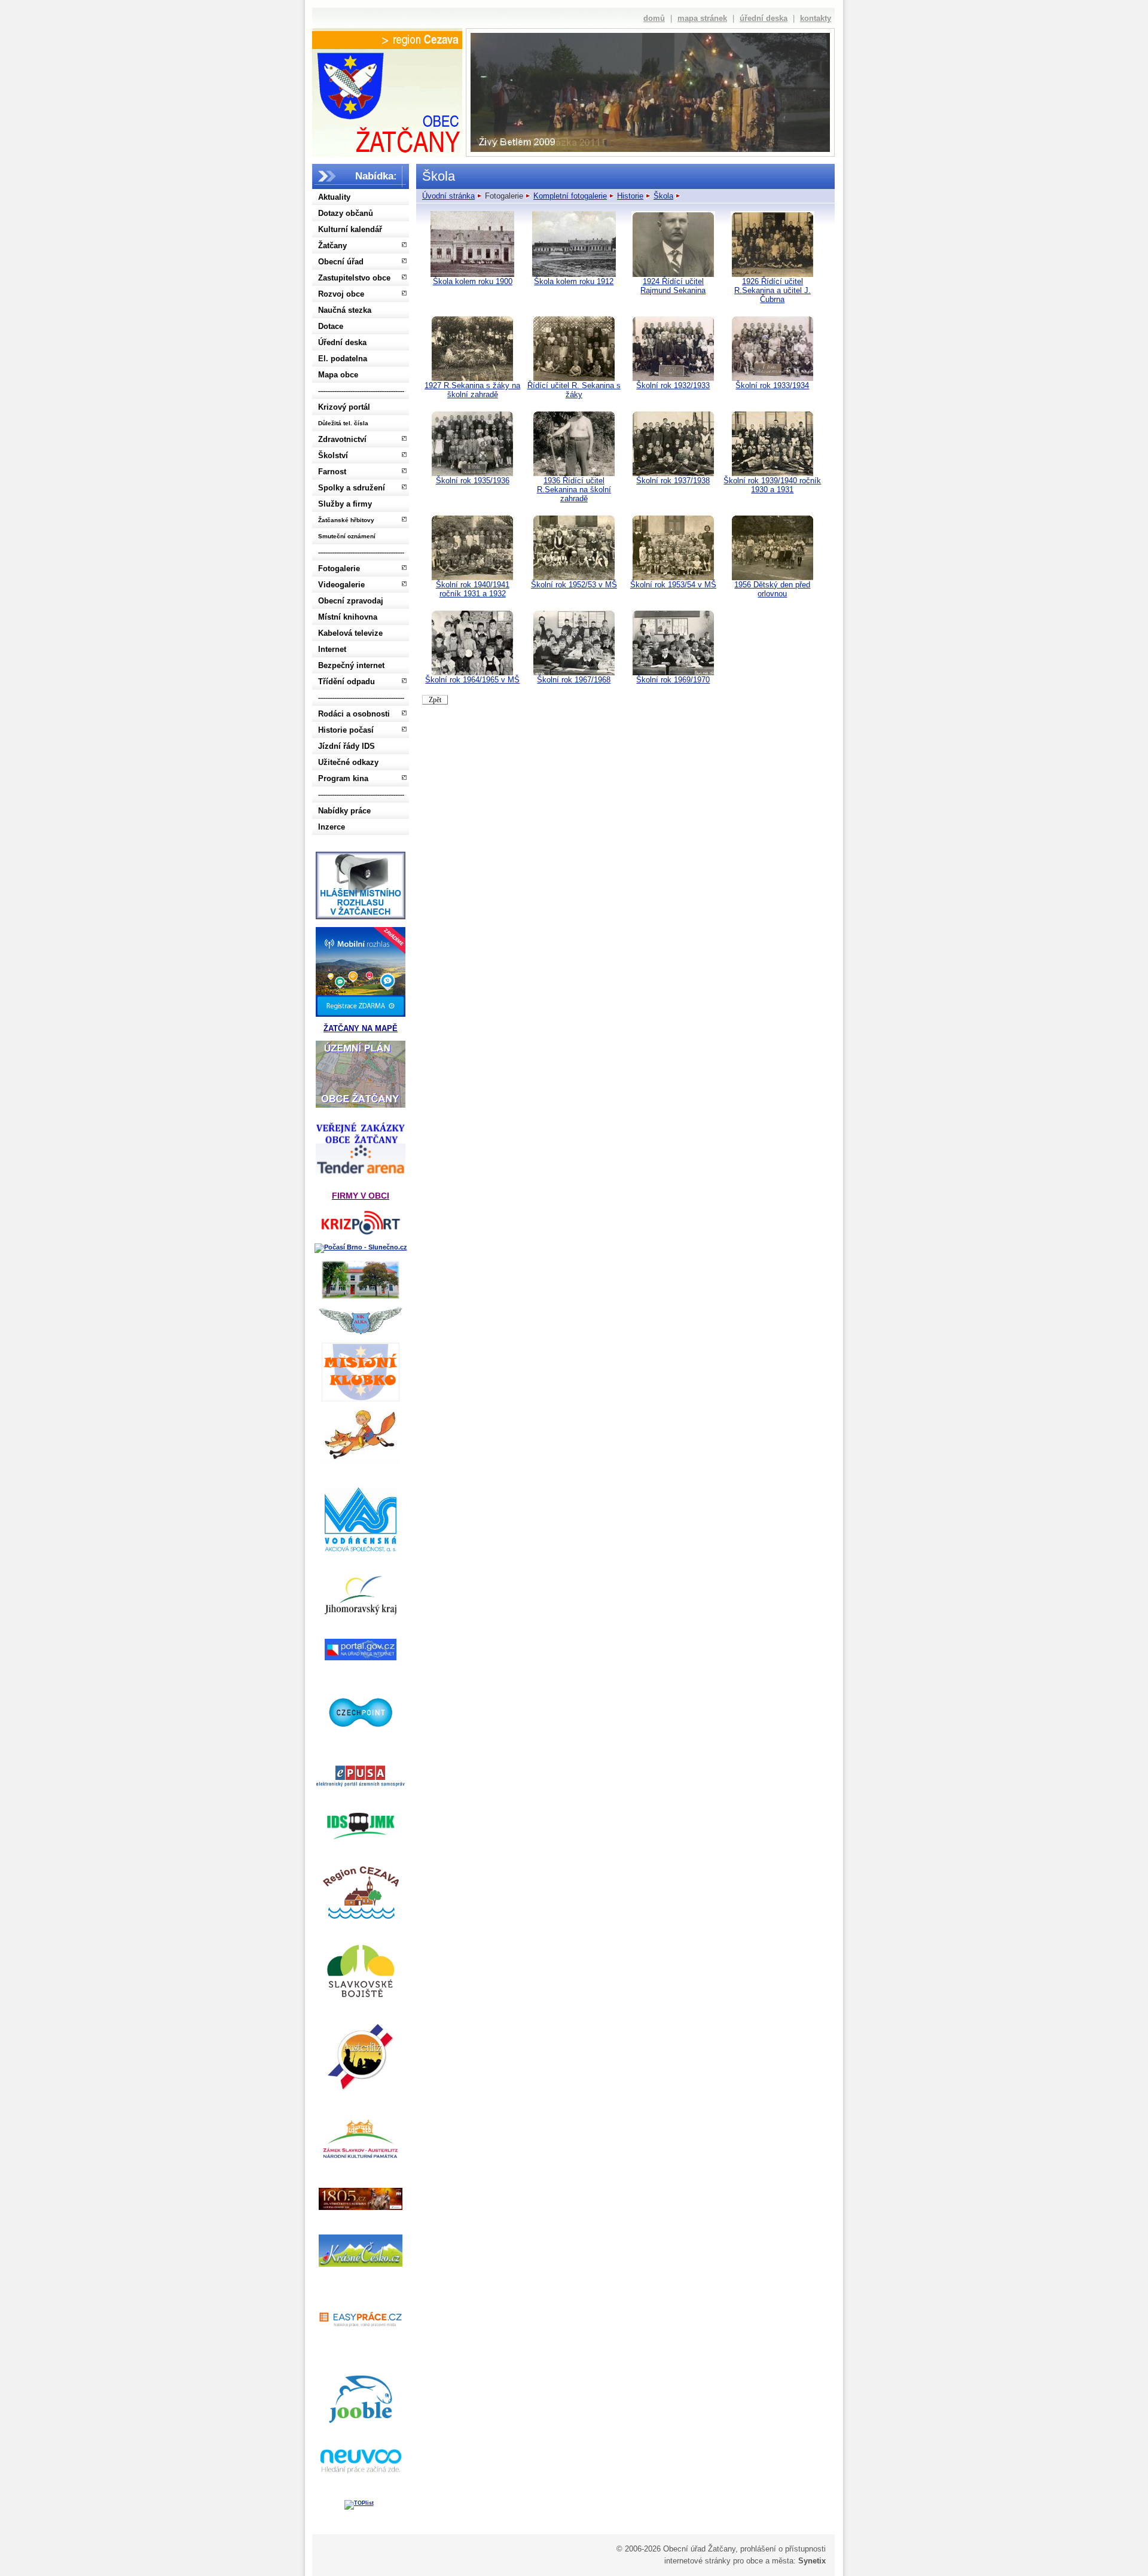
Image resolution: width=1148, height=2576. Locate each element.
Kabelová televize (350, 633)
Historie (630, 196)
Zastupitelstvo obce (354, 278)
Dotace (331, 326)
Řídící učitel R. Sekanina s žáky (574, 390)
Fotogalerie (339, 568)
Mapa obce (338, 375)
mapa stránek (702, 18)
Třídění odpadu (346, 682)
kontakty (816, 18)
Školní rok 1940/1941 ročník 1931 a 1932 (473, 589)
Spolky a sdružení (352, 488)
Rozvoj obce (341, 294)
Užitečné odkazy (348, 762)
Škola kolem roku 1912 (574, 281)
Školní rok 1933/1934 (772, 385)
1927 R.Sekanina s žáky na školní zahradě (472, 390)
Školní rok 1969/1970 (673, 680)
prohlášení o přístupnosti (783, 2549)
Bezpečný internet (351, 665)
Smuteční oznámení (347, 536)
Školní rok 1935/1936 (473, 481)
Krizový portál (344, 407)
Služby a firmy (345, 504)
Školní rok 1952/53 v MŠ (574, 585)
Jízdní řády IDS (346, 746)
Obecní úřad (341, 262)
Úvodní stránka (448, 196)
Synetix (812, 2561)
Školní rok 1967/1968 (574, 680)
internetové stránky (697, 2561)
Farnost (332, 472)
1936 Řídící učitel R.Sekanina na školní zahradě (574, 490)
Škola (663, 196)
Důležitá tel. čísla (343, 423)
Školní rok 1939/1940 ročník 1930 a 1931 (772, 485)
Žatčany (332, 246)
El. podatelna (343, 359)
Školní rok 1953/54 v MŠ (673, 585)
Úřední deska (342, 342)
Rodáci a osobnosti (354, 714)
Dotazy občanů (346, 213)
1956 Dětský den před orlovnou (772, 589)
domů (654, 18)
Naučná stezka (345, 310)
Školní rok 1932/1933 (673, 385)
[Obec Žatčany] (387, 100)
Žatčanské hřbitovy (346, 520)
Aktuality (334, 197)
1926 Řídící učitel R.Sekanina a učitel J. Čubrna (773, 290)
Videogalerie (341, 585)
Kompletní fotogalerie (570, 196)
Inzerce (332, 827)
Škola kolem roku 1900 (473, 281)
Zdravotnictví (342, 439)
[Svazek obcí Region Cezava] (387, 40)
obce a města (770, 2561)
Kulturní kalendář (350, 229)
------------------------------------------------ (361, 391)
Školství (333, 455)
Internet (332, 649)
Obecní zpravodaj (351, 601)
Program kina (343, 778)
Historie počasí (346, 730)
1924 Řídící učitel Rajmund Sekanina (673, 286)
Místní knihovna (348, 617)
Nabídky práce (344, 811)
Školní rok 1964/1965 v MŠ (472, 680)
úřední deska (764, 18)
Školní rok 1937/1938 (673, 481)
